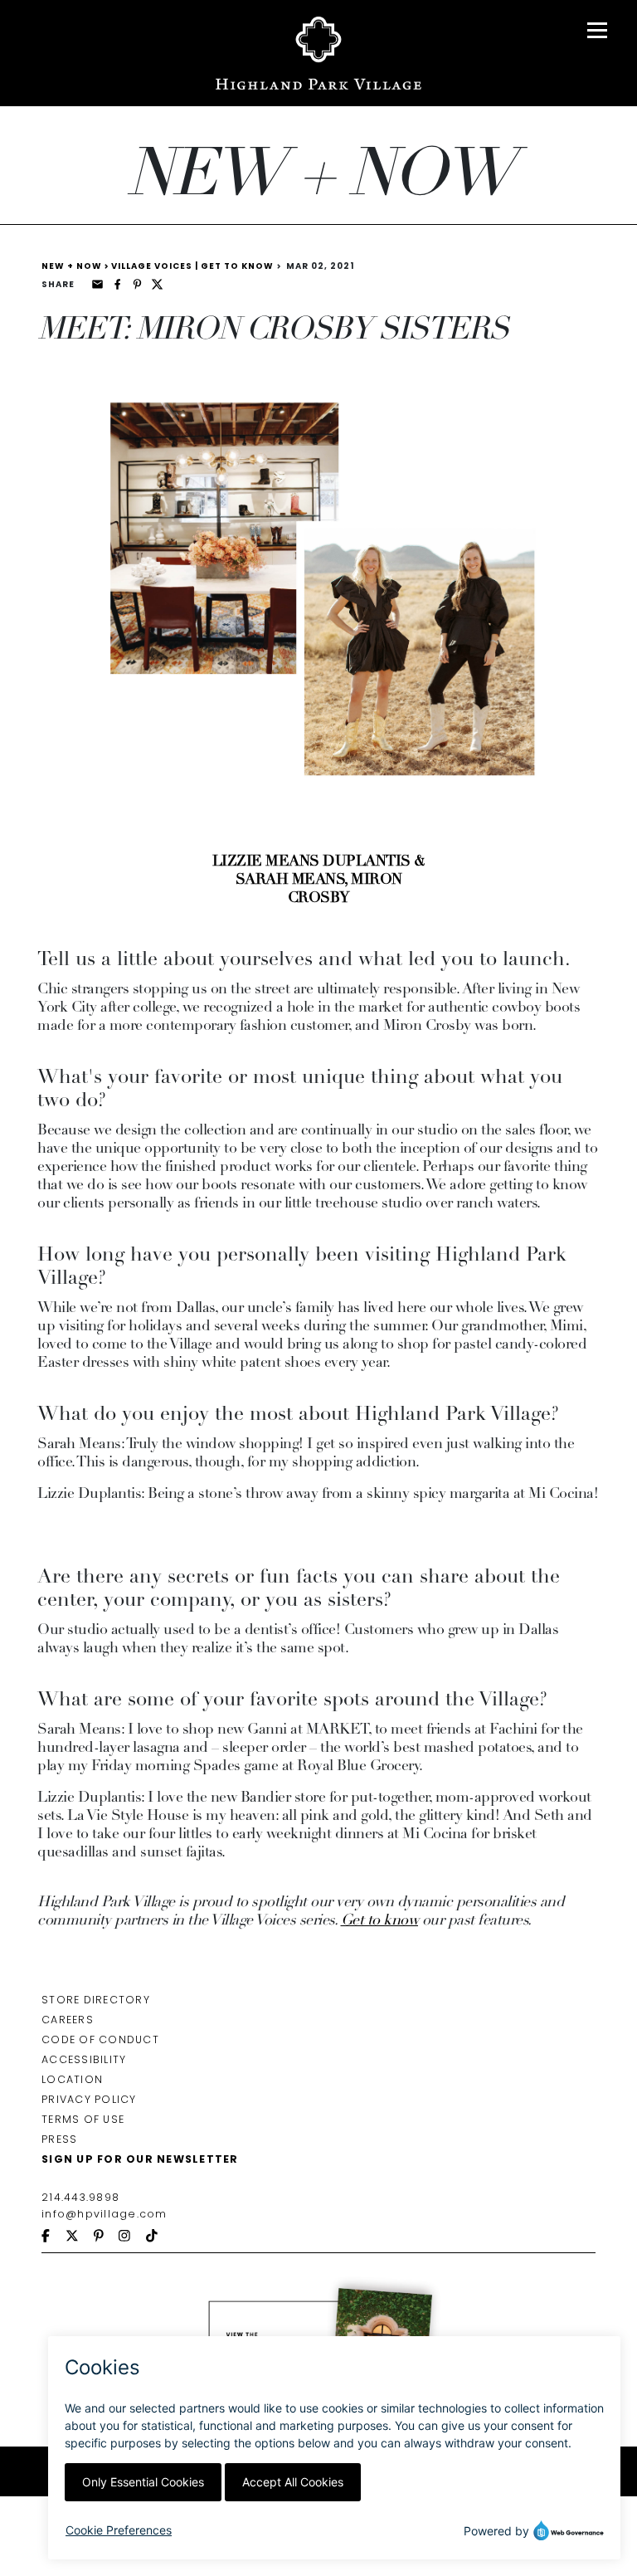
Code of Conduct (100, 2039)
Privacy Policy (89, 2099)
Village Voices (155, 266)
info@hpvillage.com (105, 2214)
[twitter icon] (80, 2237)
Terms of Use (83, 2119)
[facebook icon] (53, 2237)
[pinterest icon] (106, 2237)
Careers (68, 2020)
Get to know (380, 1921)
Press (59, 2139)
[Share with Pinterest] (137, 284)
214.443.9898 (80, 2197)
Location (72, 2079)
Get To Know (237, 266)
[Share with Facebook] (117, 284)
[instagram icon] (132, 2237)
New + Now (73, 266)
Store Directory (96, 2000)
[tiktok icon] (159, 2237)
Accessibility (84, 2059)
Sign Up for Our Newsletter (140, 2159)
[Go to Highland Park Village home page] (319, 53)
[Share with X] (157, 284)
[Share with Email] (97, 284)
